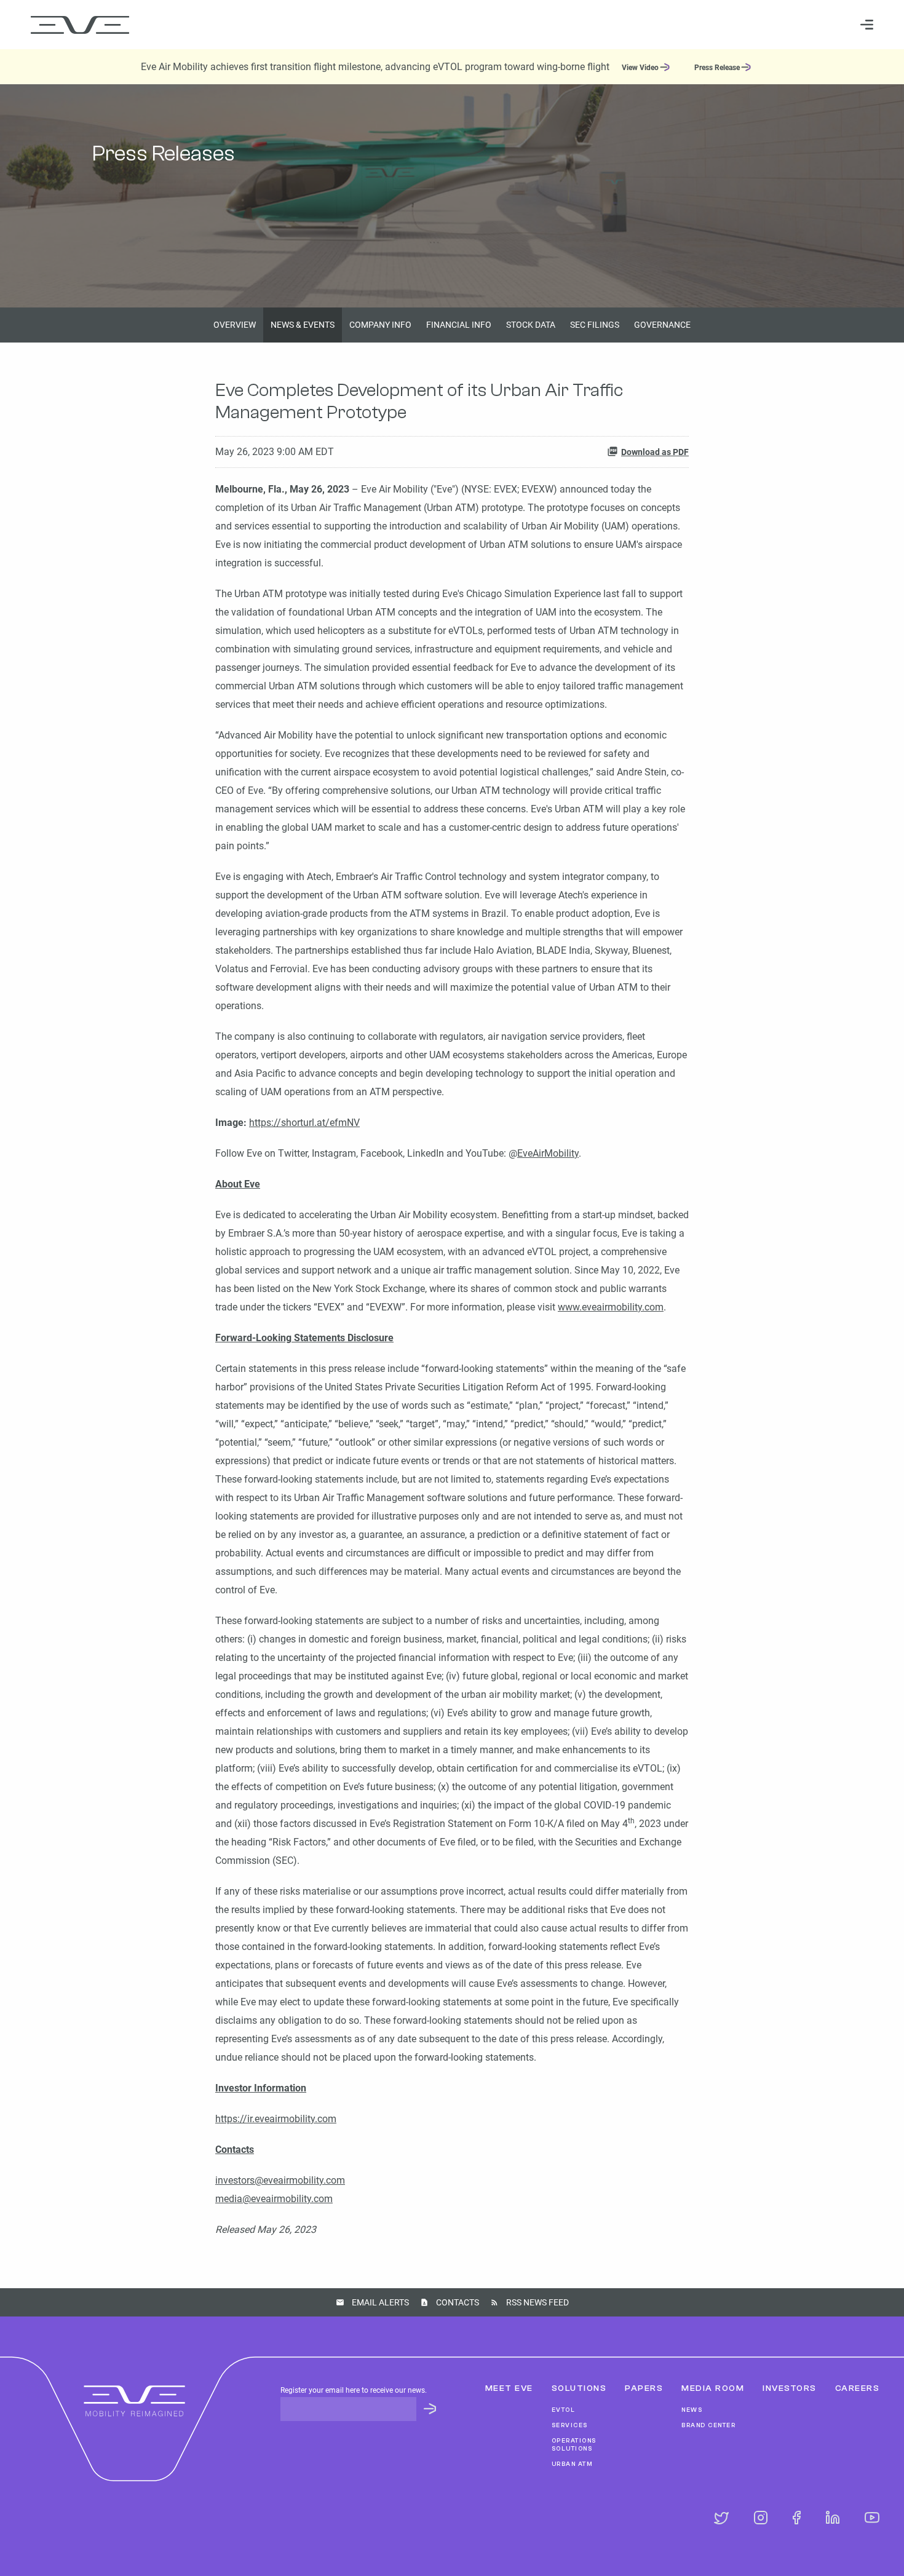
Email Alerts (380, 2302)
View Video (640, 68)
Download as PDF (655, 452)
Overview (235, 325)
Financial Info (459, 325)
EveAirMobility (548, 1153)
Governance (662, 325)
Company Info (380, 325)
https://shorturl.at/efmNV (304, 1123)
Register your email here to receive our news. (354, 2390)
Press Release (717, 68)
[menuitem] (545, 24)
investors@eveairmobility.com (280, 2180)
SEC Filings (595, 325)
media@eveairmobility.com (274, 2199)
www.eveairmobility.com (611, 1307)
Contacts (458, 2302)
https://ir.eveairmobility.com (276, 2119)
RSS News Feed (537, 2302)
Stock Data (531, 325)
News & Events (303, 325)
